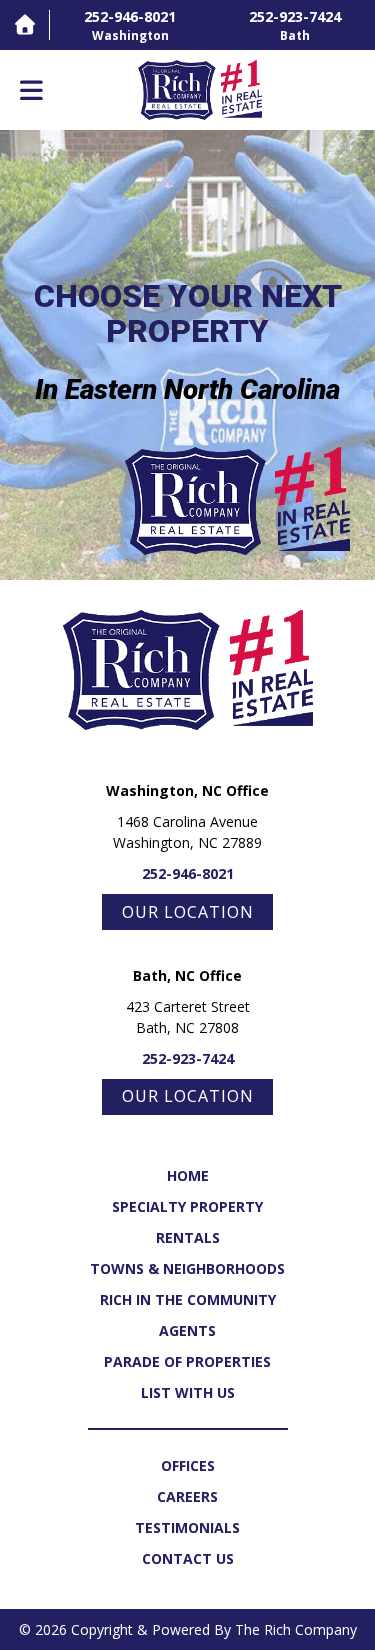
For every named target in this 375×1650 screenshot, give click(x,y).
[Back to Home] (200, 90)
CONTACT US (188, 1558)
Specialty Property (187, 1206)
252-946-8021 (188, 873)
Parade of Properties (187, 1361)
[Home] (24, 24)
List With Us (188, 1392)
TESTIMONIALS (187, 1527)
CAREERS (187, 1496)
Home (188, 1175)
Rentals (188, 1237)
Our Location (188, 912)
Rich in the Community (188, 1299)
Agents (187, 1330)
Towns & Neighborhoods (187, 1268)
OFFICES (188, 1465)
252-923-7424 (188, 1058)
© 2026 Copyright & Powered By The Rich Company (188, 1629)
